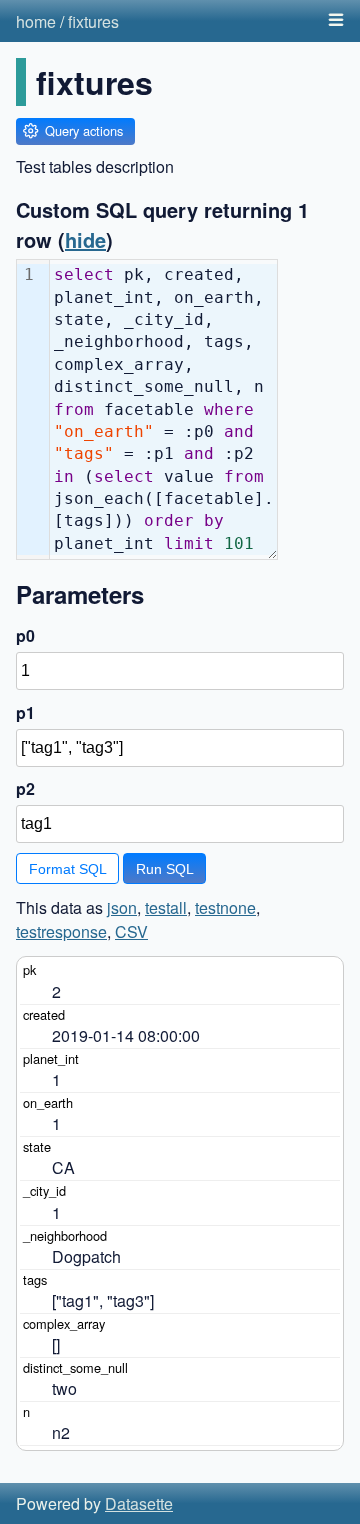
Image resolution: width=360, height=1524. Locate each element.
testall (166, 907)
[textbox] (163, 409)
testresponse (61, 931)
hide (85, 239)
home (36, 21)
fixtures (93, 21)
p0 (25, 635)
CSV (131, 931)
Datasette (139, 1503)
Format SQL (68, 869)
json (122, 907)
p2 (25, 788)
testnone (225, 907)
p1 (25, 712)
